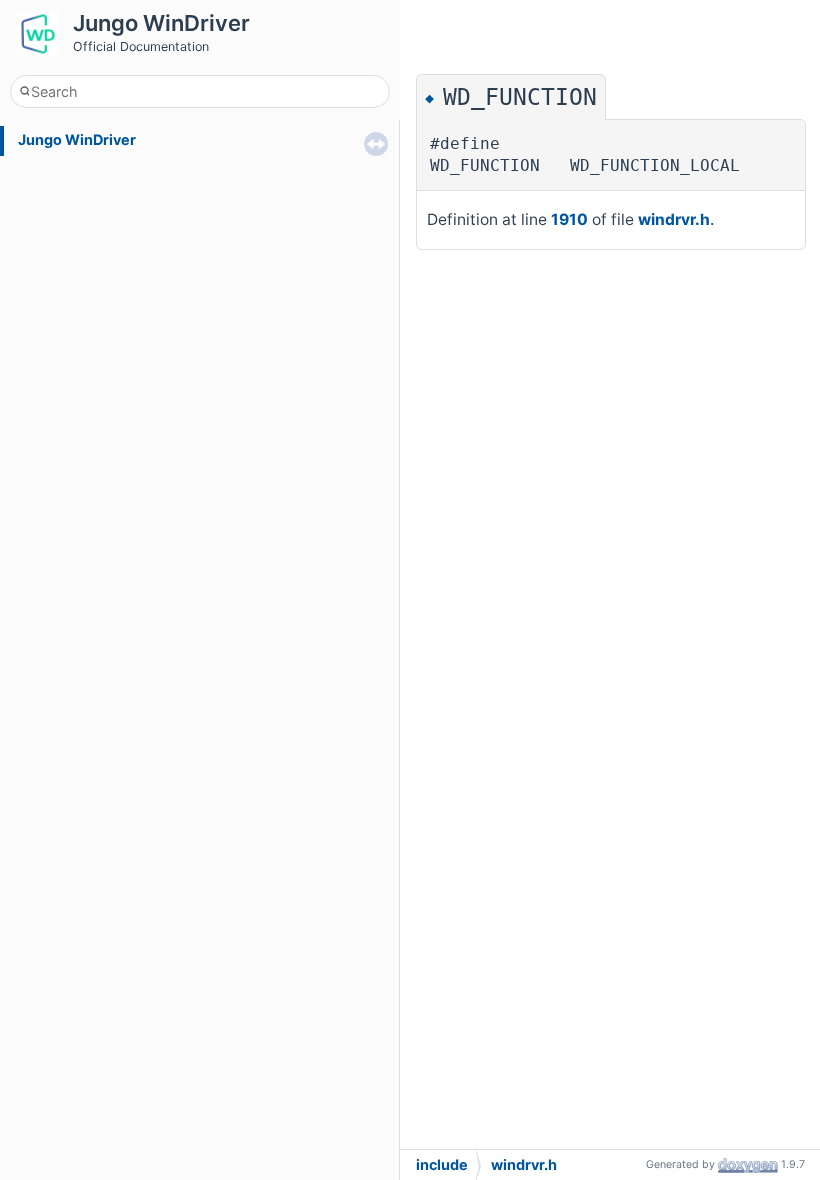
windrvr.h (674, 219)
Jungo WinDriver (77, 139)
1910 (569, 219)
